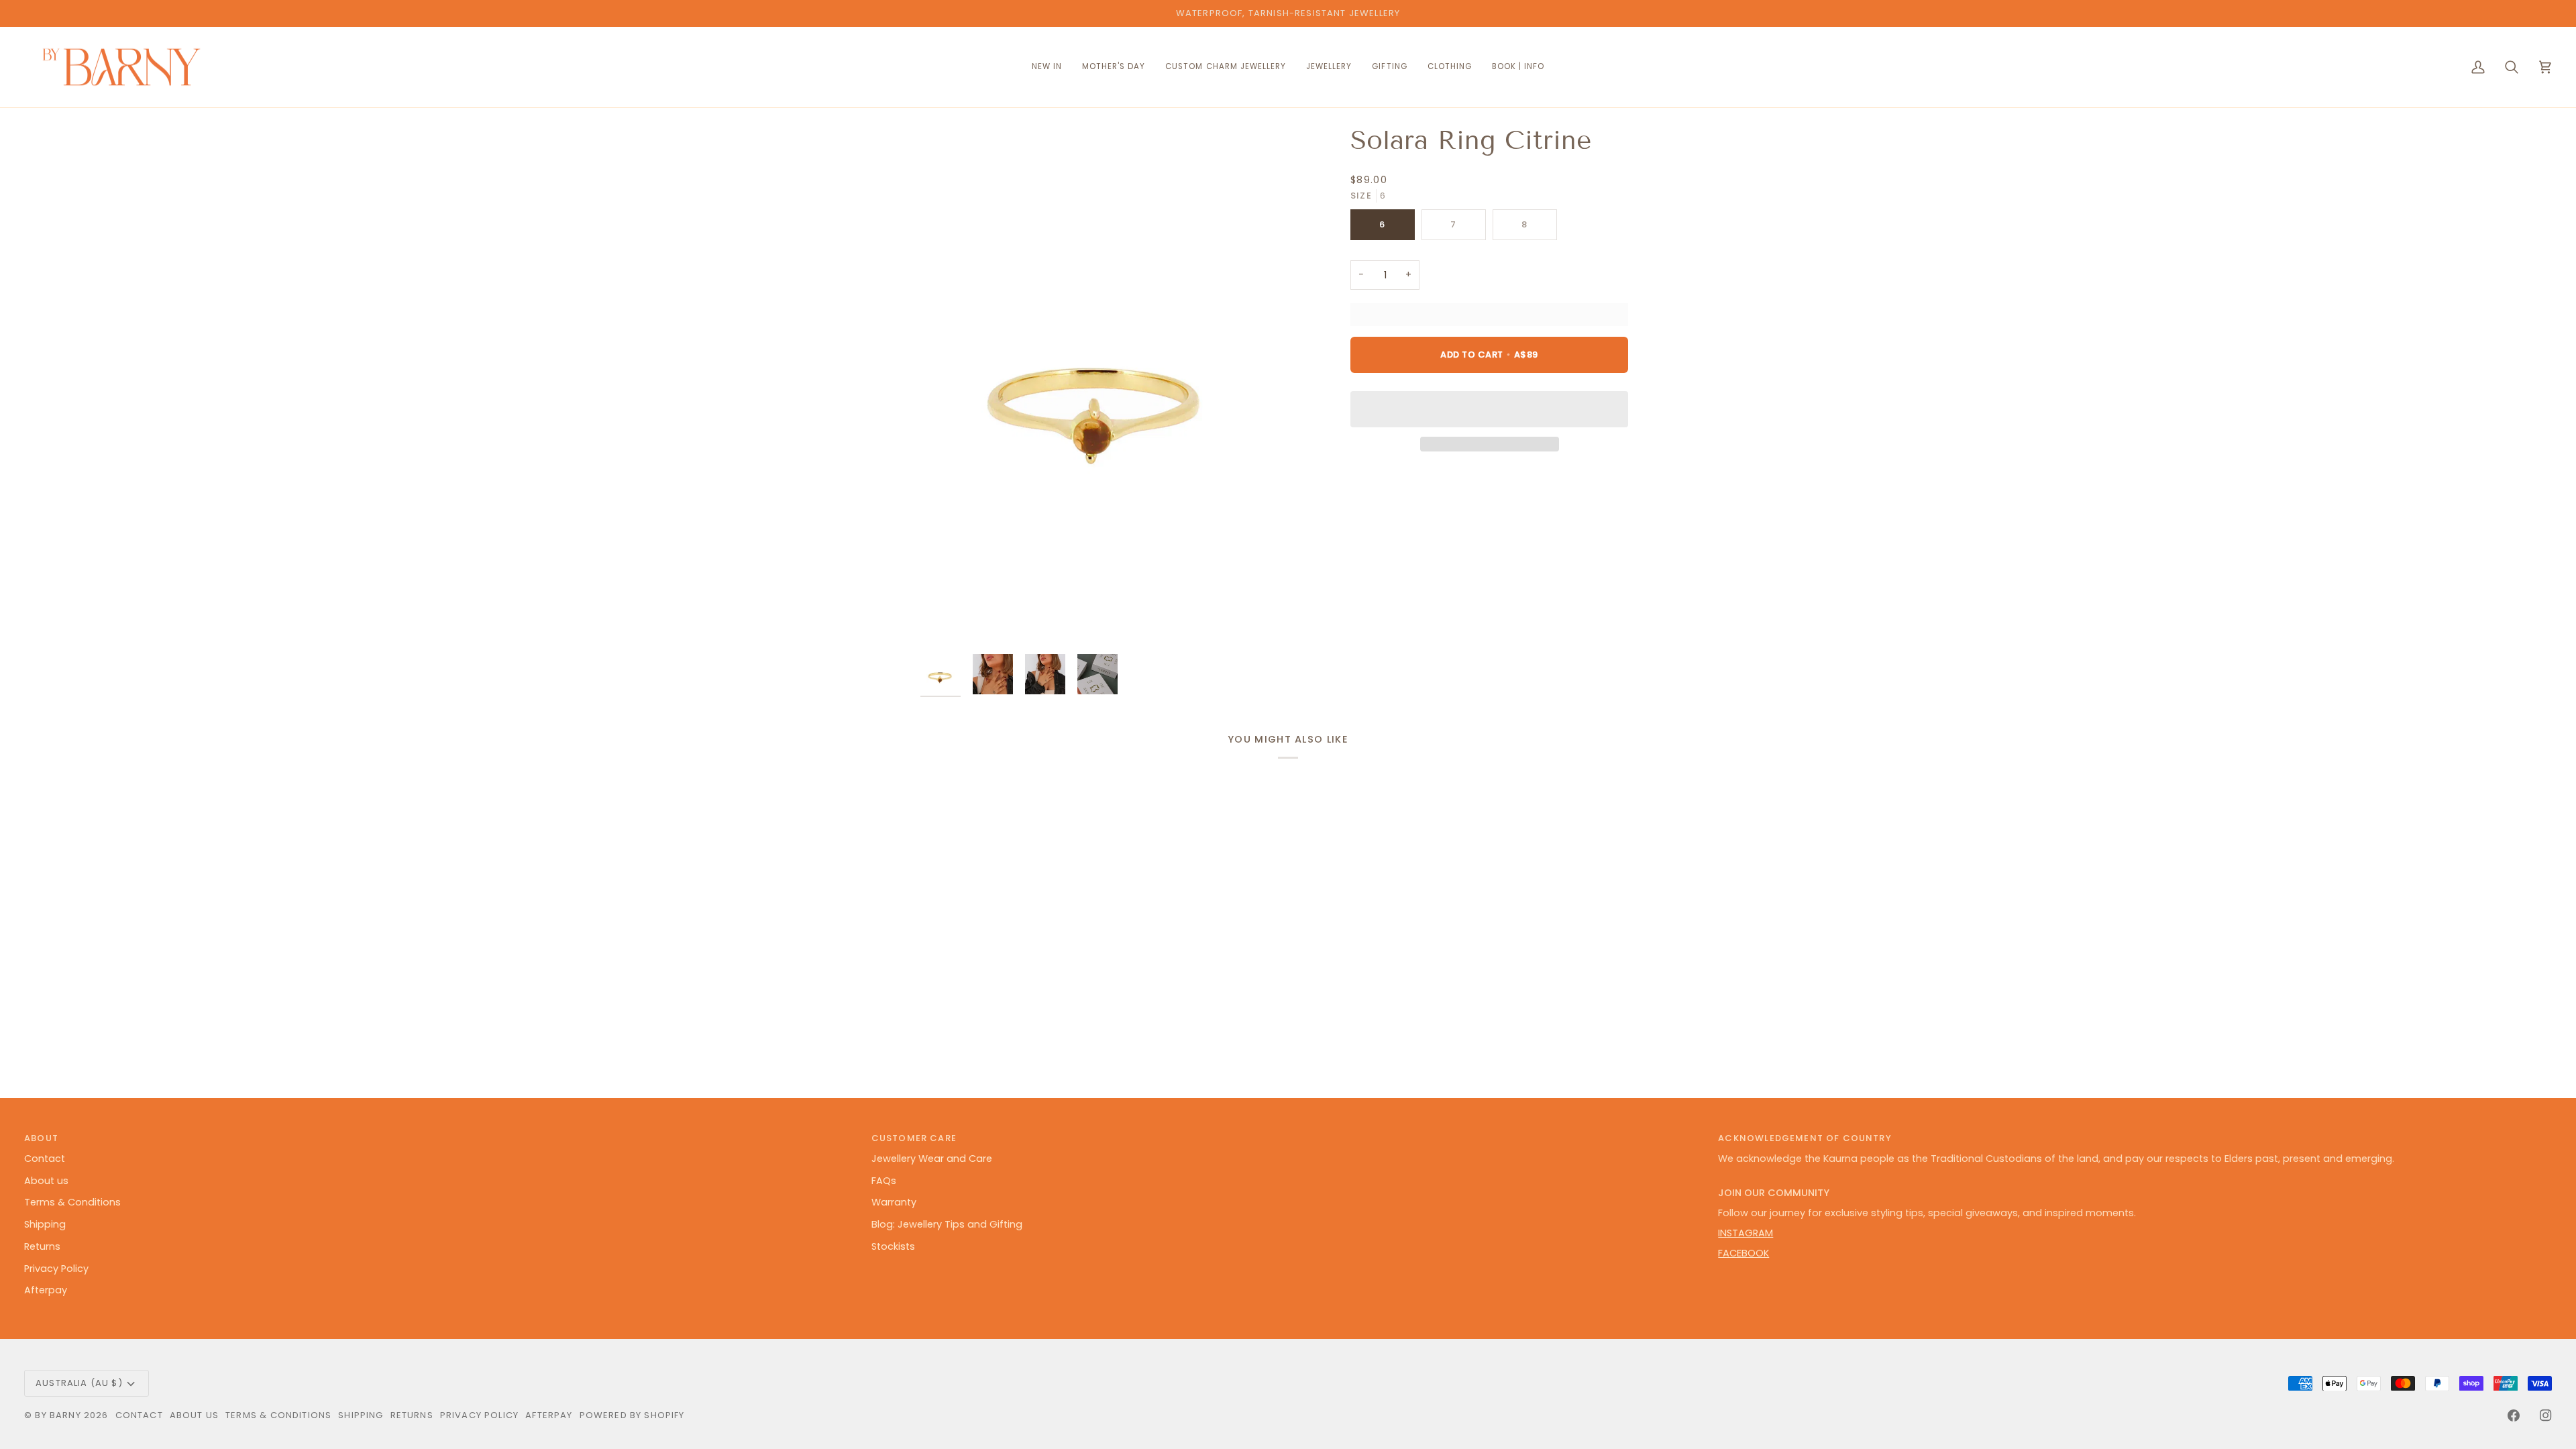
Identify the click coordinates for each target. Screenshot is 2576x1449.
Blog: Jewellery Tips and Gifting (947, 1224)
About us (46, 1181)
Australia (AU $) (79, 1383)
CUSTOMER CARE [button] (914, 1138)
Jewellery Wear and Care (932, 1159)
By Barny (58, 1415)
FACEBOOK (1743, 1253)
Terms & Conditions (72, 1202)
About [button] (41, 1138)
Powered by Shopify (632, 1415)
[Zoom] (1099, 386)
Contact (45, 1159)
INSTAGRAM (1746, 1233)
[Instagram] (2546, 1415)
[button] (1226, 67)
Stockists (893, 1246)
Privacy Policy (56, 1269)
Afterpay (46, 1290)
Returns (42, 1246)
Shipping (45, 1224)
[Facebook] (2514, 1415)
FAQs (884, 1181)
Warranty (894, 1202)
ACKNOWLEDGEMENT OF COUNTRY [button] (1805, 1138)
